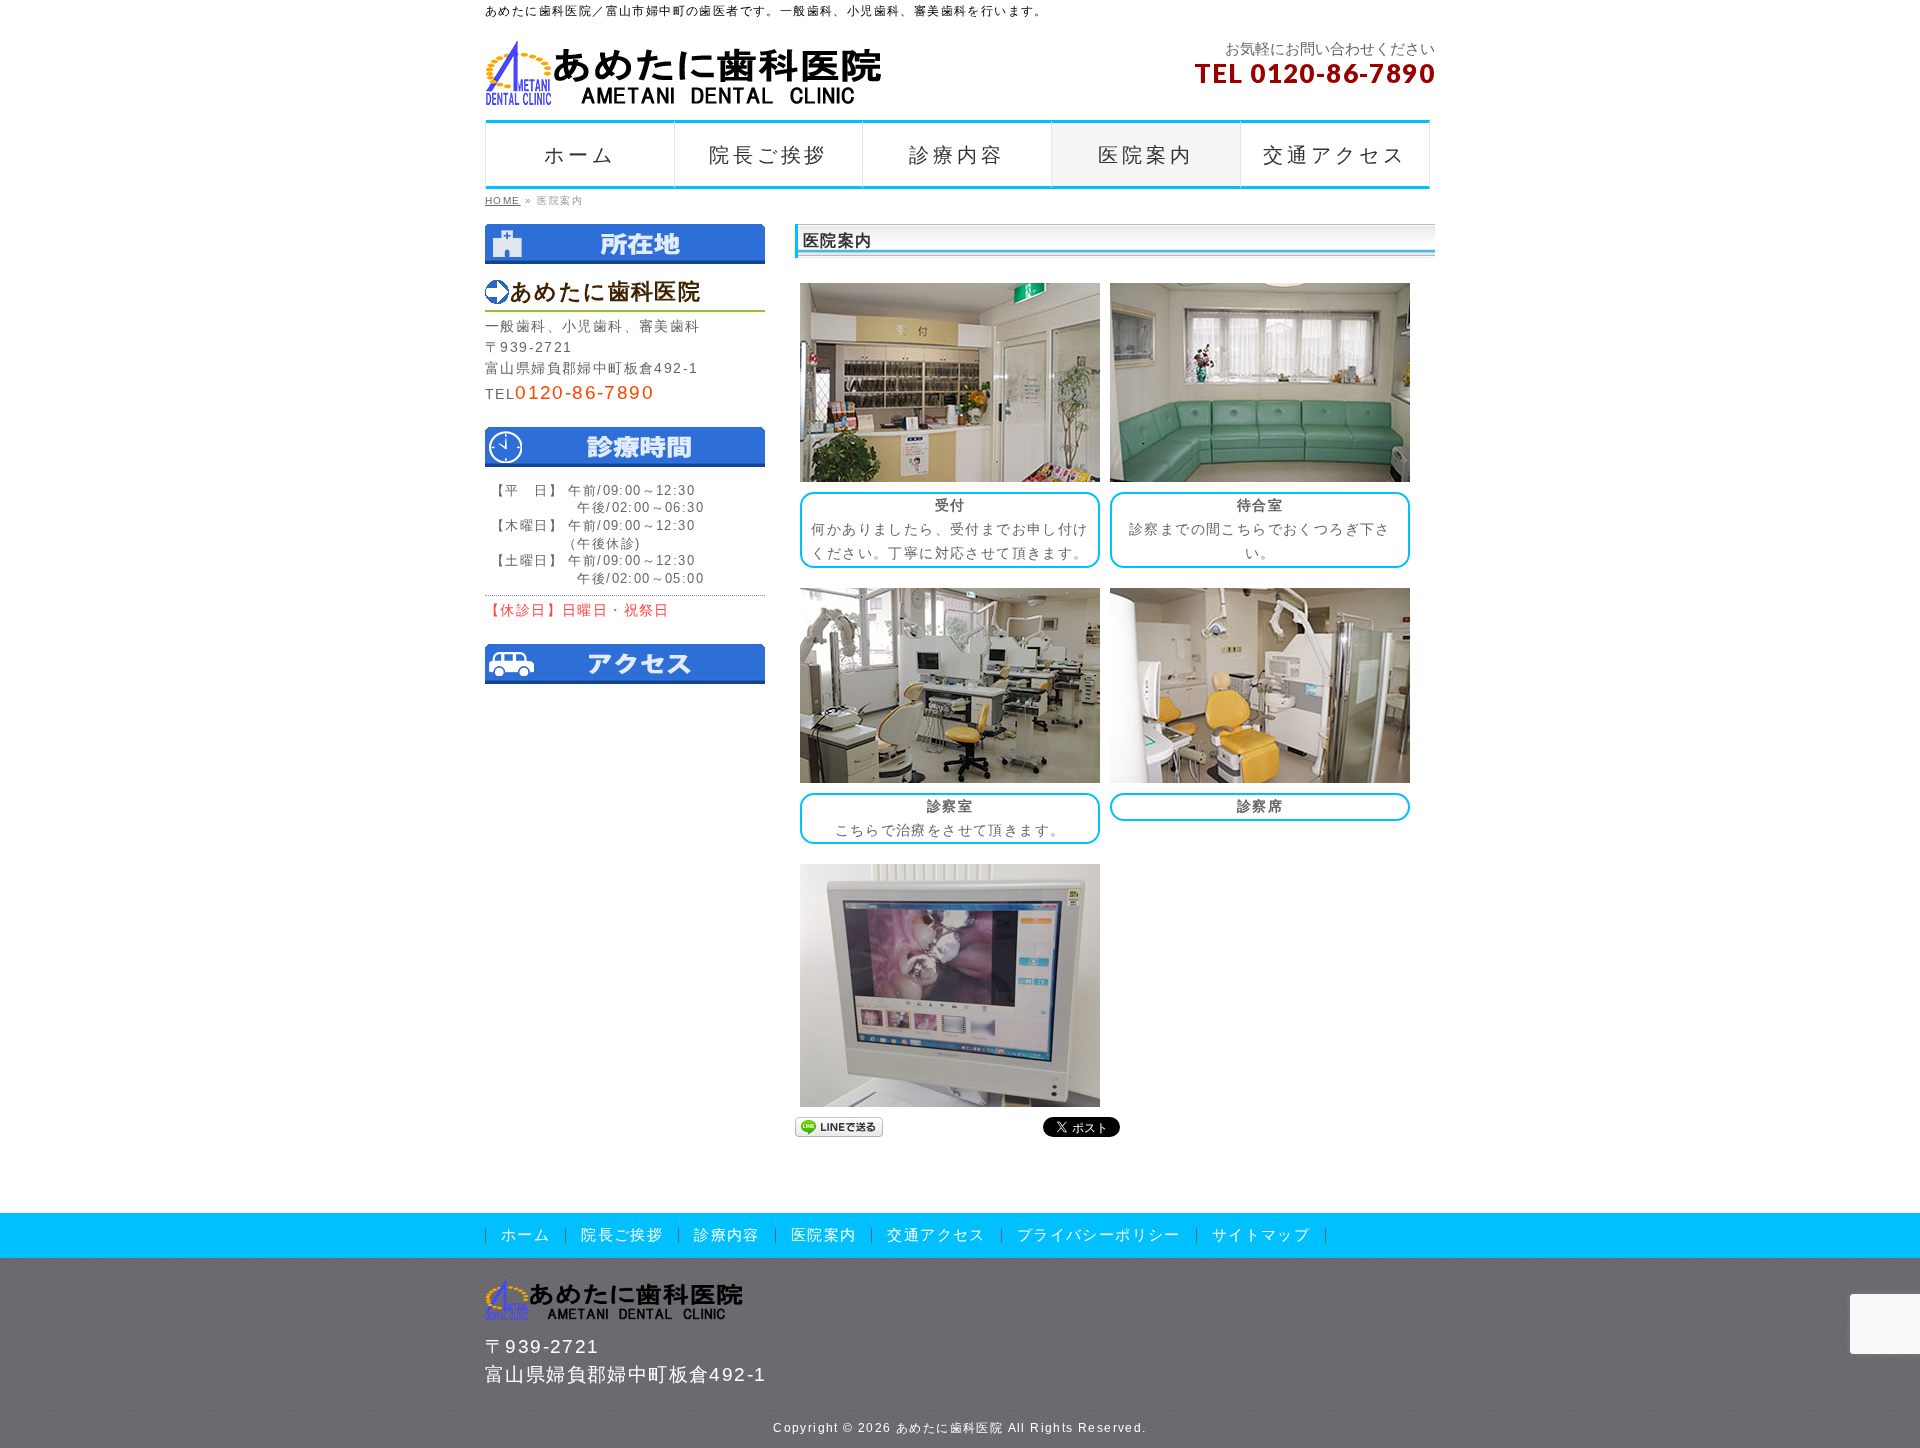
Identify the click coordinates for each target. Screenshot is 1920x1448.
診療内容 (727, 1235)
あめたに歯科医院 (949, 1428)
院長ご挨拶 (622, 1235)
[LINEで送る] (839, 1126)
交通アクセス (936, 1235)
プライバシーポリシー (1099, 1235)
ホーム (525, 1235)
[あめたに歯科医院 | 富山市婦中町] (685, 82)
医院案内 (824, 1235)
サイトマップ (1261, 1235)
